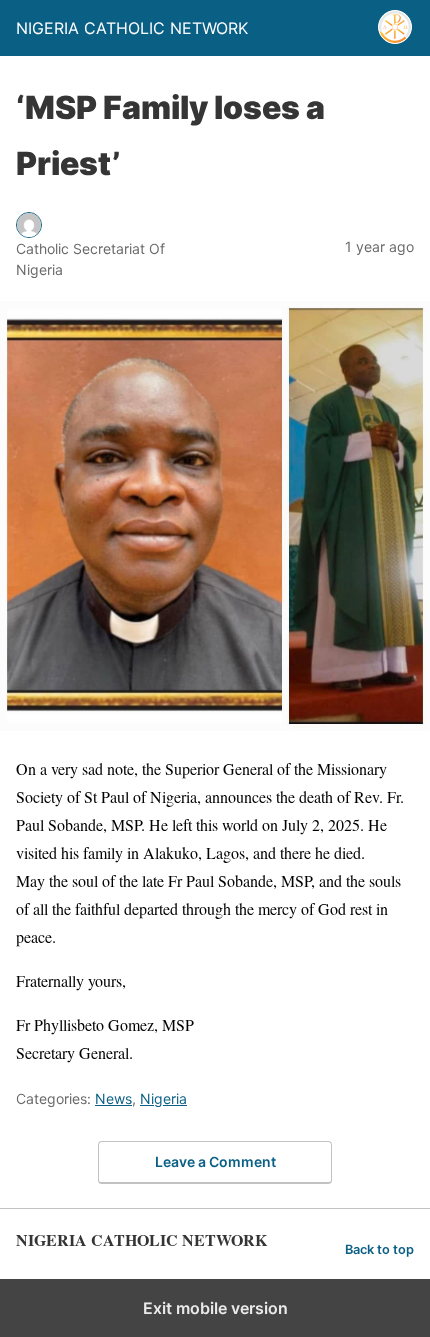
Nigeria (163, 1098)
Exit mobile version (215, 1308)
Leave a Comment (215, 1161)
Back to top (379, 1249)
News (113, 1098)
